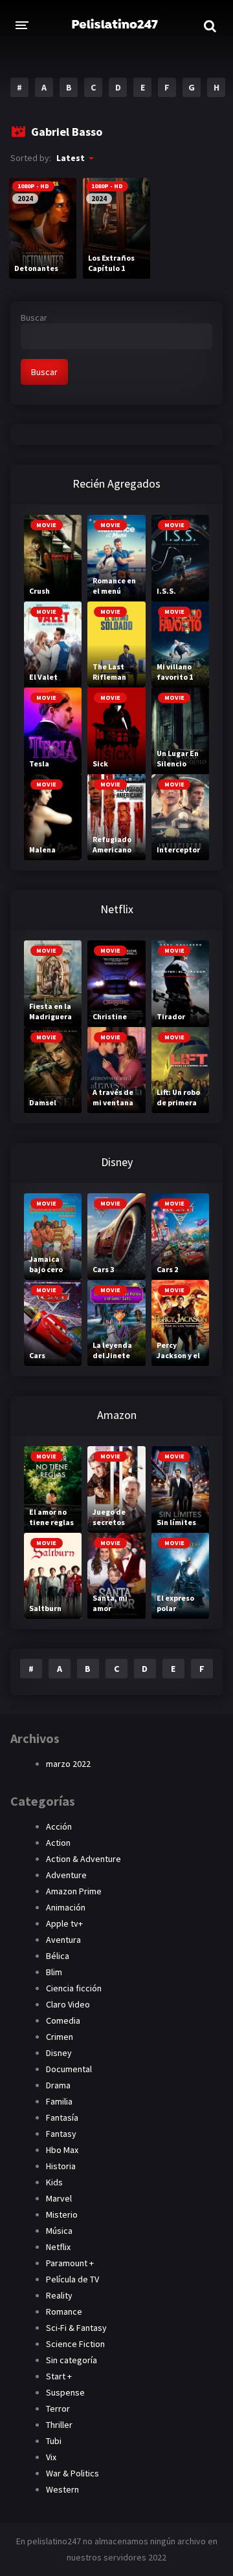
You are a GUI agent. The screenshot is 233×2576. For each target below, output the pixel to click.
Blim (54, 1972)
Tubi (54, 2441)
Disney (59, 2053)
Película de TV (72, 2279)
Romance (64, 2311)
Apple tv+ (64, 1923)
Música (59, 2231)
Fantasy (61, 2134)
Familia (59, 2101)
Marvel (59, 2198)
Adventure (66, 1875)
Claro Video (68, 2004)
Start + (59, 2376)
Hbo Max (62, 2150)
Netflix (58, 2247)
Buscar (34, 318)
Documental (69, 2069)
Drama (58, 2085)
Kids (54, 2182)
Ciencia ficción (74, 1988)
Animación (66, 1907)
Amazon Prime (74, 1891)
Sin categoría (72, 2360)
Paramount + (70, 2263)
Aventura (63, 1940)
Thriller (59, 2425)
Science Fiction (75, 2344)
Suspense (65, 2392)
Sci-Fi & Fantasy (76, 2328)
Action (58, 1843)
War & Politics (72, 2473)
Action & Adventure (83, 1859)
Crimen (60, 2037)
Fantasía (62, 2117)
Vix (51, 2457)
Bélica (58, 1956)
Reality (59, 2295)
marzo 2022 (68, 1764)
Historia (61, 2166)
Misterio (62, 2214)
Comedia (63, 2020)
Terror (58, 2408)
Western (62, 2489)
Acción (59, 1826)
